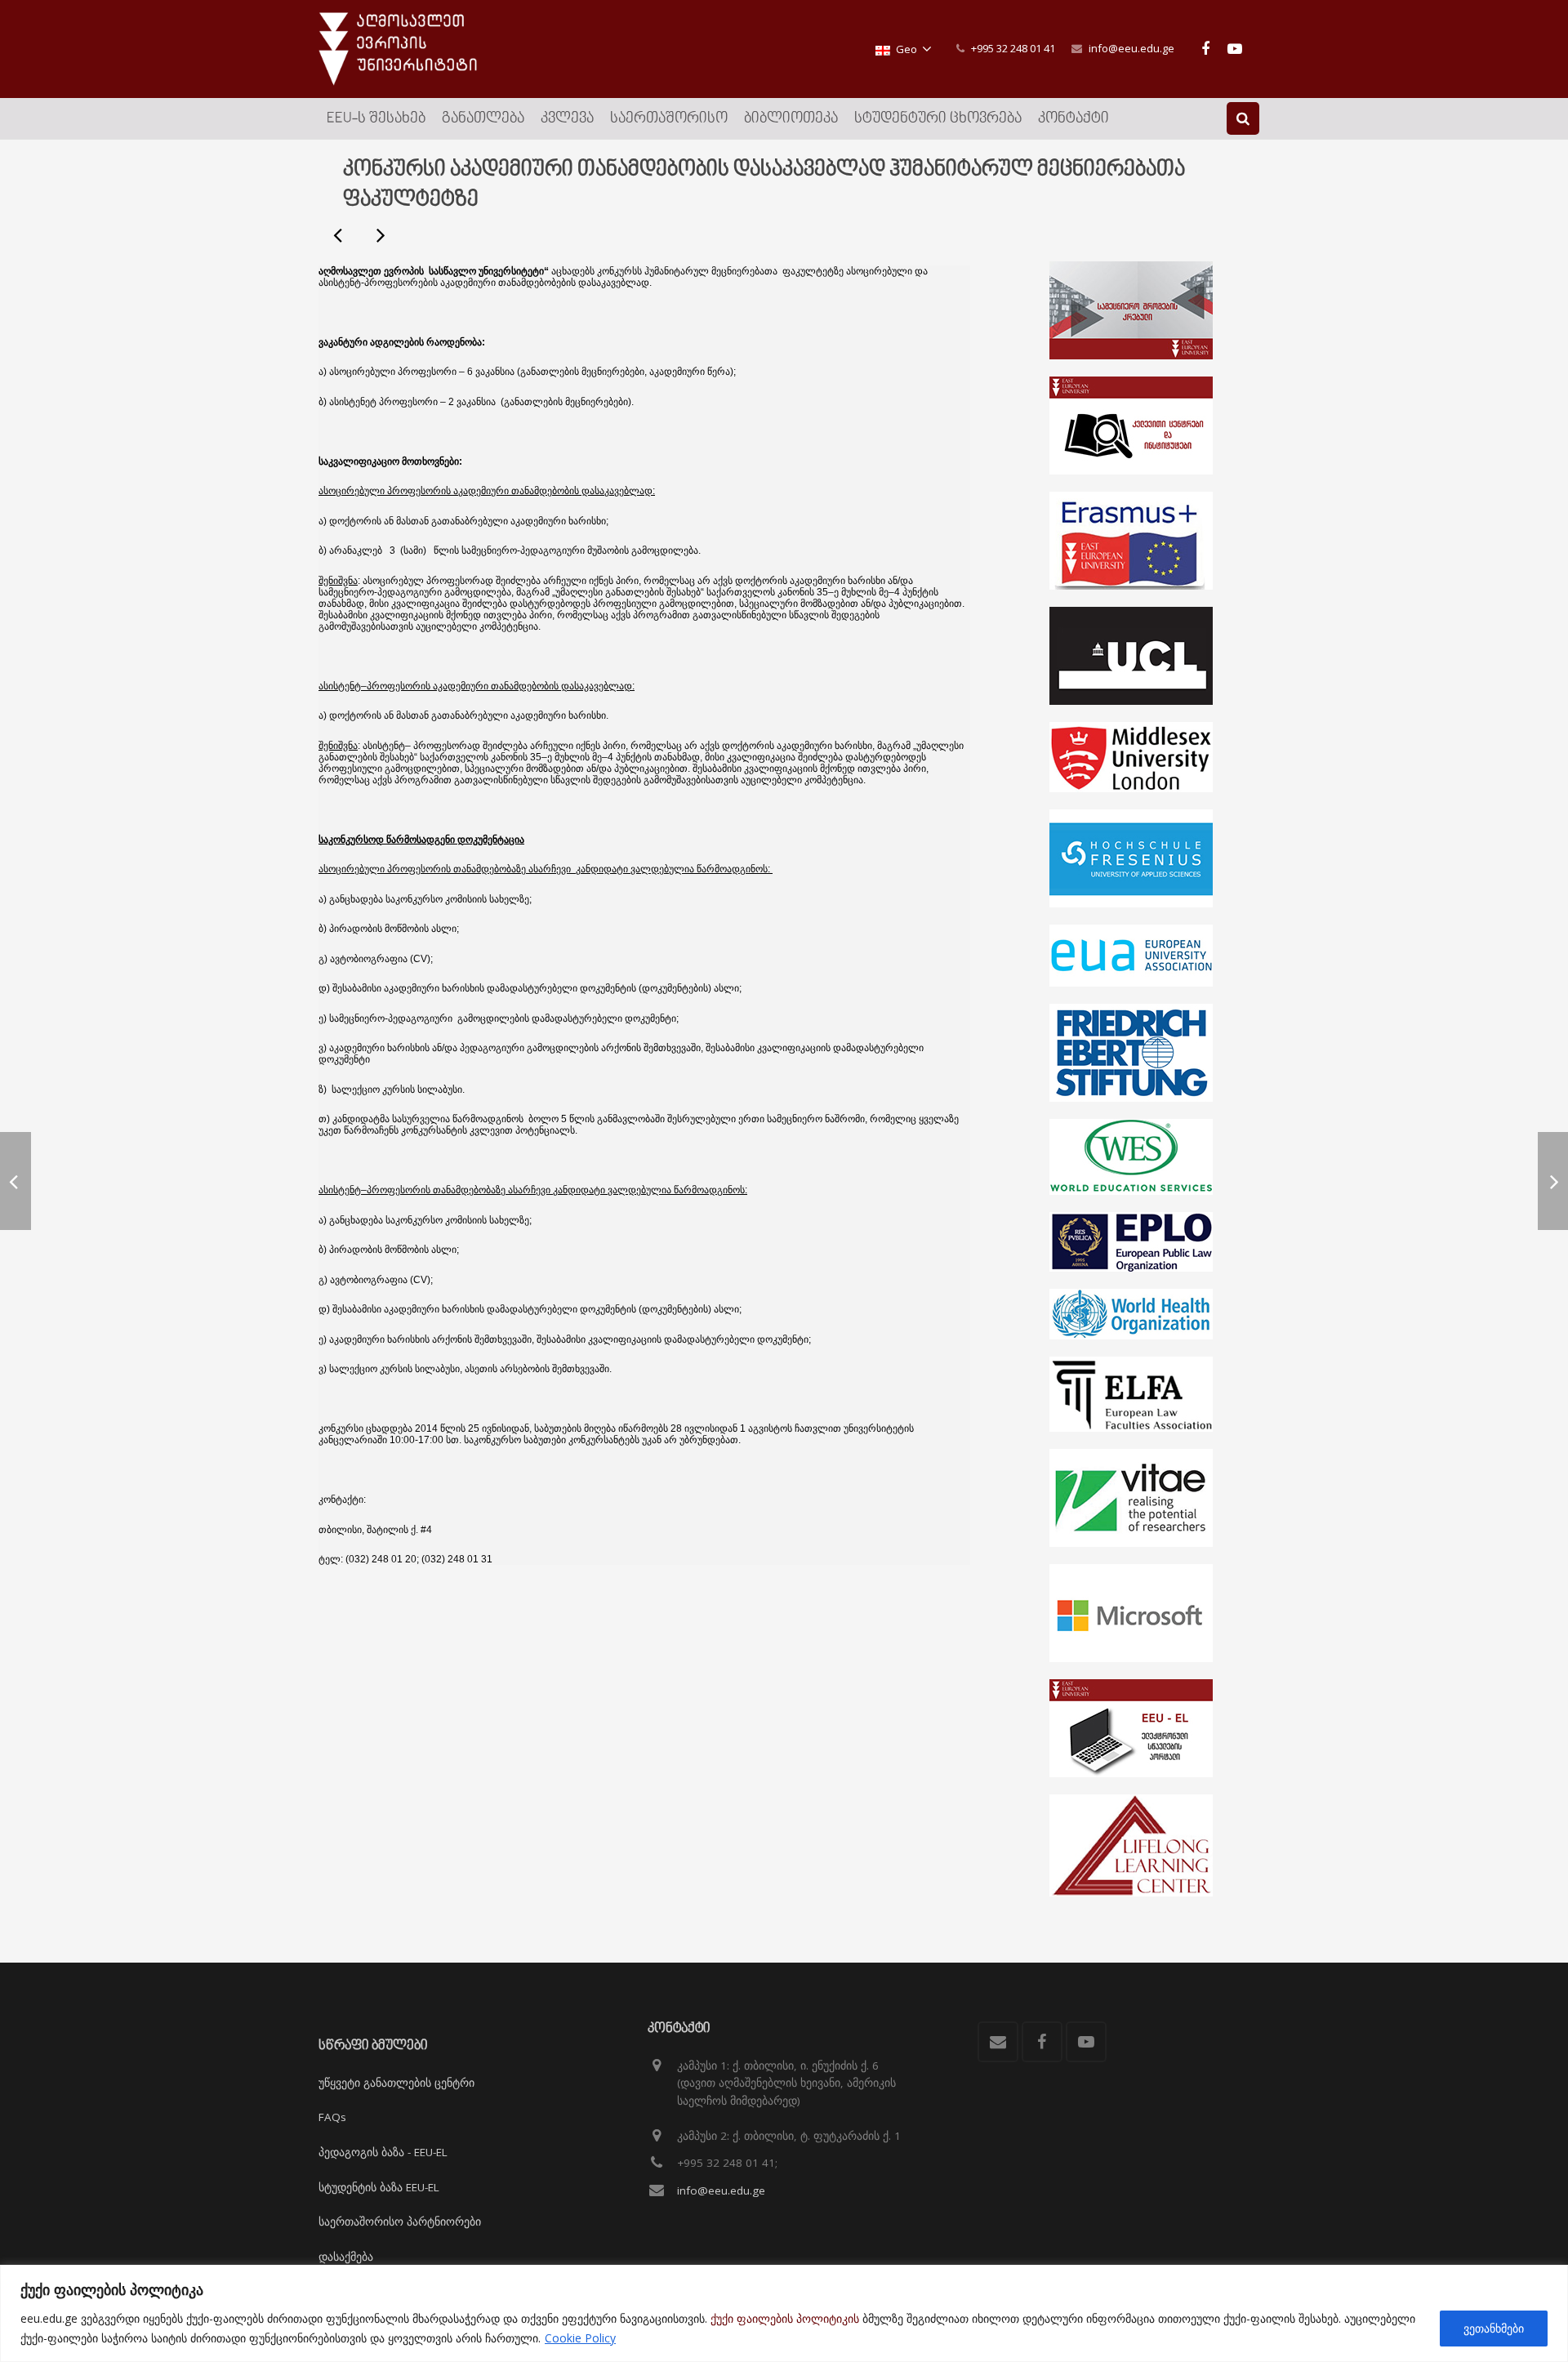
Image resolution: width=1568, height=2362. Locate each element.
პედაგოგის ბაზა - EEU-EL (383, 2152)
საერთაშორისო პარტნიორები (400, 2222)
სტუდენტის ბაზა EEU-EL (379, 2187)
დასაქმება (346, 2257)
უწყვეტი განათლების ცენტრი (396, 2083)
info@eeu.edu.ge (1131, 48)
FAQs (332, 2117)
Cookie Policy (580, 2338)
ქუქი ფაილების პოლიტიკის (785, 2318)
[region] (784, 2313)
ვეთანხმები (1494, 2328)
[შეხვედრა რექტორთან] (380, 234)
